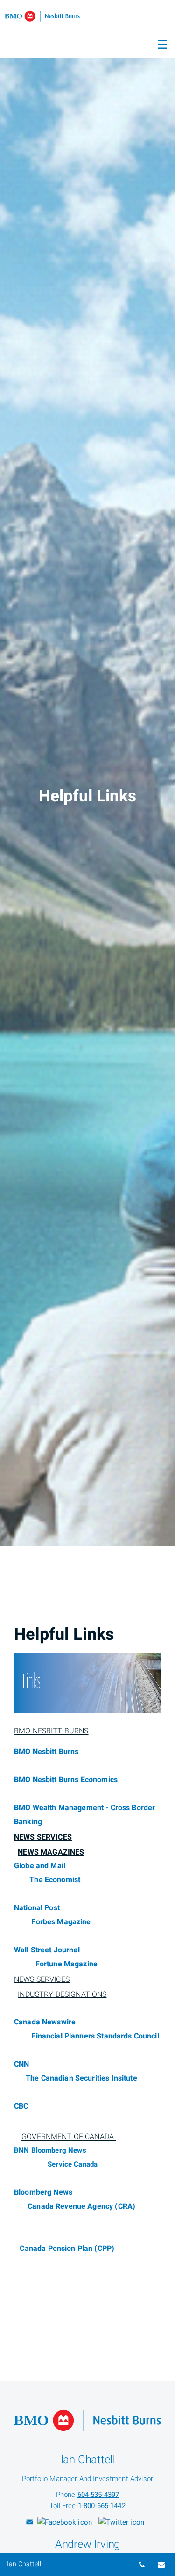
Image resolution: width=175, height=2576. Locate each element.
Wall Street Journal (47, 1950)
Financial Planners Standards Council (94, 2036)
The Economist (55, 1880)
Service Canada (73, 2164)
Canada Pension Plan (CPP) (67, 2249)
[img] (87, 773)
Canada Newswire (46, 2022)
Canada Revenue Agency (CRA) (81, 2206)
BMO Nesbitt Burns (46, 1752)
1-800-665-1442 (102, 2506)
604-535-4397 (98, 2495)
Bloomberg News (43, 2192)
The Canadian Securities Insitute (81, 2078)
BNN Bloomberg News (50, 2150)
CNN (21, 2064)
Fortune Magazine (68, 1964)
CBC (21, 2106)
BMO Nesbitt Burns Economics (66, 1780)
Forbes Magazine (62, 1922)
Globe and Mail (40, 1866)
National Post (37, 1908)
